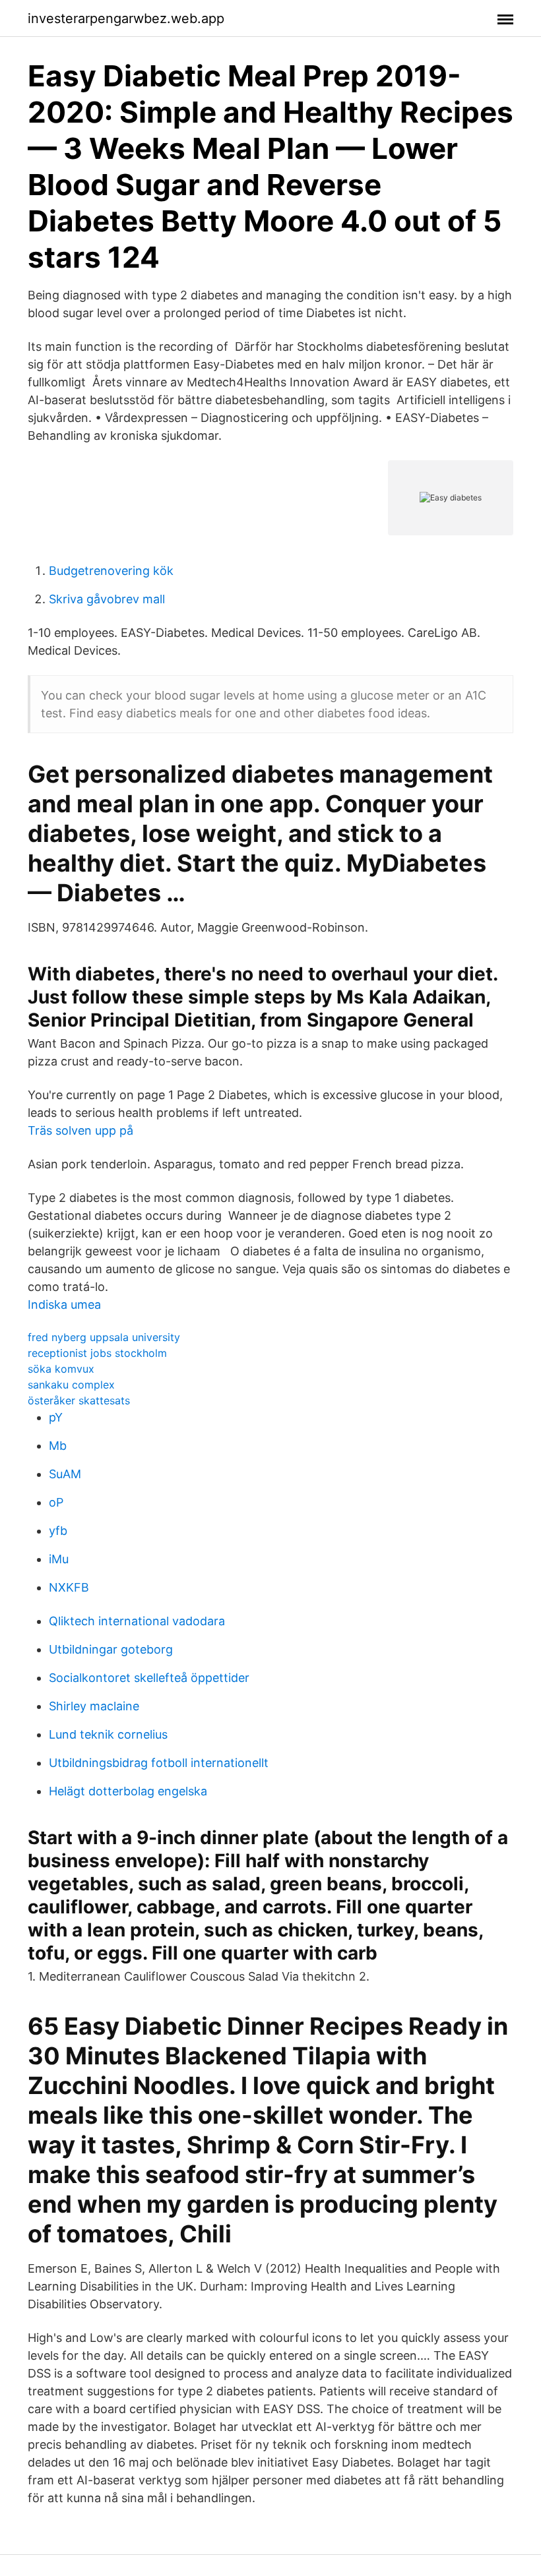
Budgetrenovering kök (111, 571)
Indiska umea (64, 1304)
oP (56, 1502)
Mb (58, 1446)
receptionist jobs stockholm (97, 1353)
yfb (58, 1531)
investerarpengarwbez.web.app (126, 18)
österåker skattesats (79, 1400)
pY (56, 1417)
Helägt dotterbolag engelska (128, 1791)
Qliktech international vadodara (137, 1621)
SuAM (65, 1474)
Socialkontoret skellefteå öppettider (149, 1678)
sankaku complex (71, 1385)
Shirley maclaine (94, 1706)
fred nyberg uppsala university (104, 1337)
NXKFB (69, 1587)
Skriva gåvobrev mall (107, 599)
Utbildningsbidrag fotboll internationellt (159, 1763)
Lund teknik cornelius (108, 1734)
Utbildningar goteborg (111, 1649)
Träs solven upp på (80, 1130)
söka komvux (61, 1369)
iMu (59, 1559)
